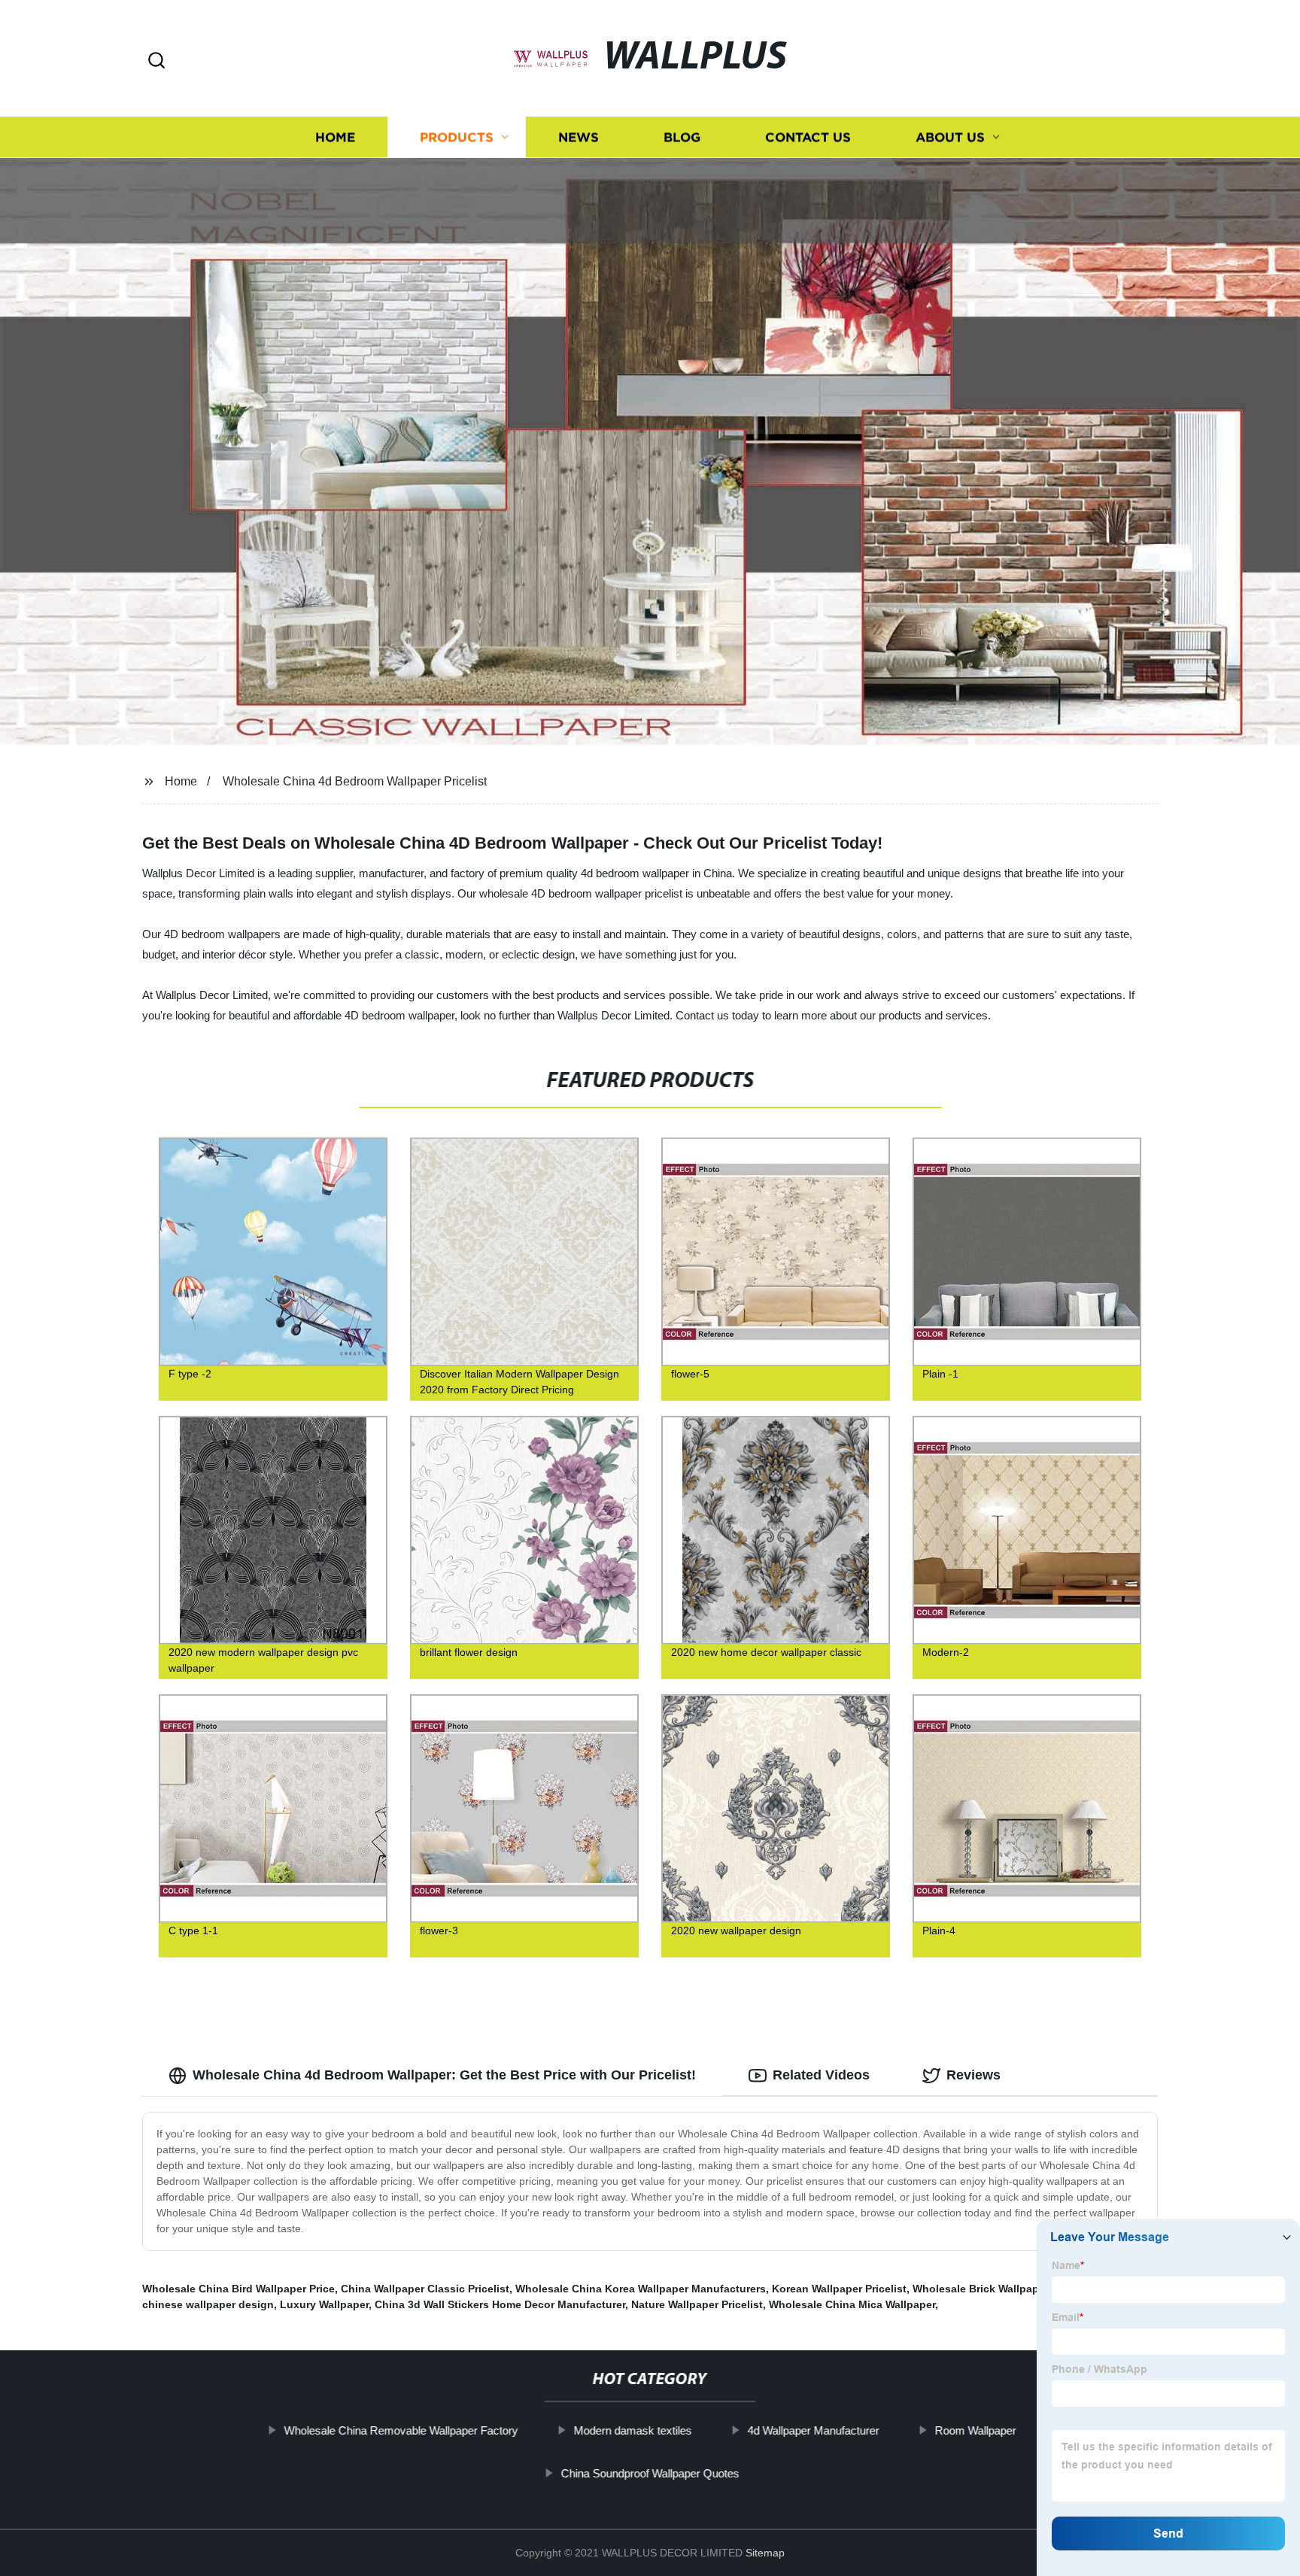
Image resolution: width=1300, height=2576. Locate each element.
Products (457, 137)
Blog (682, 137)
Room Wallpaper (975, 2430)
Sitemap (765, 2553)
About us (950, 137)
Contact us (808, 137)
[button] (156, 61)
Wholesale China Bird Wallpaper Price (238, 2289)
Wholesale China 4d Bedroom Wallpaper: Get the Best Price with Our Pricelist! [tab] (444, 2075)
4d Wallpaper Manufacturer (813, 2430)
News (579, 137)
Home (335, 137)
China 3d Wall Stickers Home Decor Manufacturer (500, 2304)
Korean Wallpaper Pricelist (839, 2289)
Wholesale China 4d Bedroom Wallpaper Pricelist (355, 781)
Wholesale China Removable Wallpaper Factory (401, 2430)
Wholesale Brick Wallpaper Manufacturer (1016, 2289)
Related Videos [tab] (821, 2075)
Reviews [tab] (973, 2075)
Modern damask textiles (632, 2430)
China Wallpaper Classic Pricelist (425, 2289)
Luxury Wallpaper (324, 2304)
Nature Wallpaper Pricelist (697, 2304)
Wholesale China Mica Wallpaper (852, 2304)
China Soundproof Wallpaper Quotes (650, 2473)
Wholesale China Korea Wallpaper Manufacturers (641, 2289)
